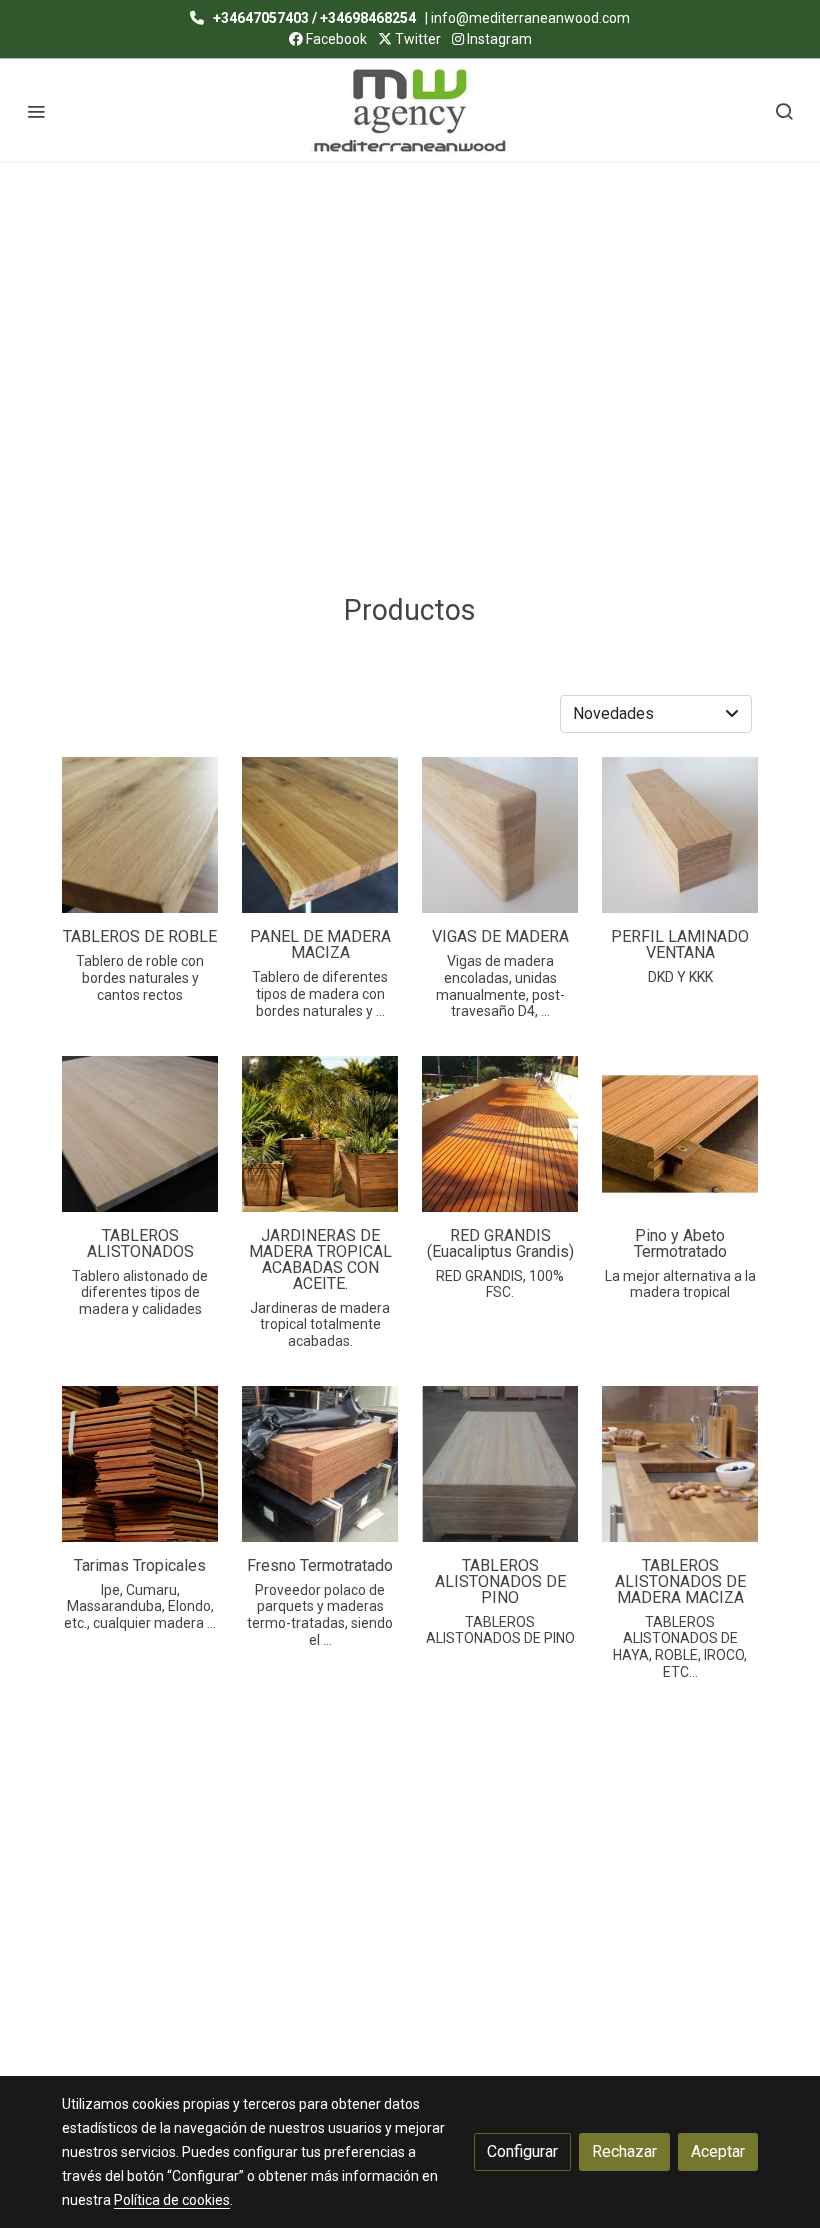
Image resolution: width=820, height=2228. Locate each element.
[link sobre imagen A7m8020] (320, 1134)
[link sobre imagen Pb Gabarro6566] (680, 1134)
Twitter (416, 39)
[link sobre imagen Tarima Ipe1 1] (140, 1464)
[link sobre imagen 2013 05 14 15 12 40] (320, 1464)
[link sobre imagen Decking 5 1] (500, 1134)
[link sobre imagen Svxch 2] (680, 1464)
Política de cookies (172, 2200)
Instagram (498, 39)
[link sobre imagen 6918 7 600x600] (320, 835)
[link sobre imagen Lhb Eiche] (500, 835)
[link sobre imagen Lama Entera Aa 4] (500, 1464)
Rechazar (624, 2151)
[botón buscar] (784, 111)
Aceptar (718, 2151)
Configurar (522, 2151)
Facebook (335, 39)
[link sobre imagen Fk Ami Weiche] (680, 835)
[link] (410, 110)
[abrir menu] (36, 111)
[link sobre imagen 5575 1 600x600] (140, 1134)
